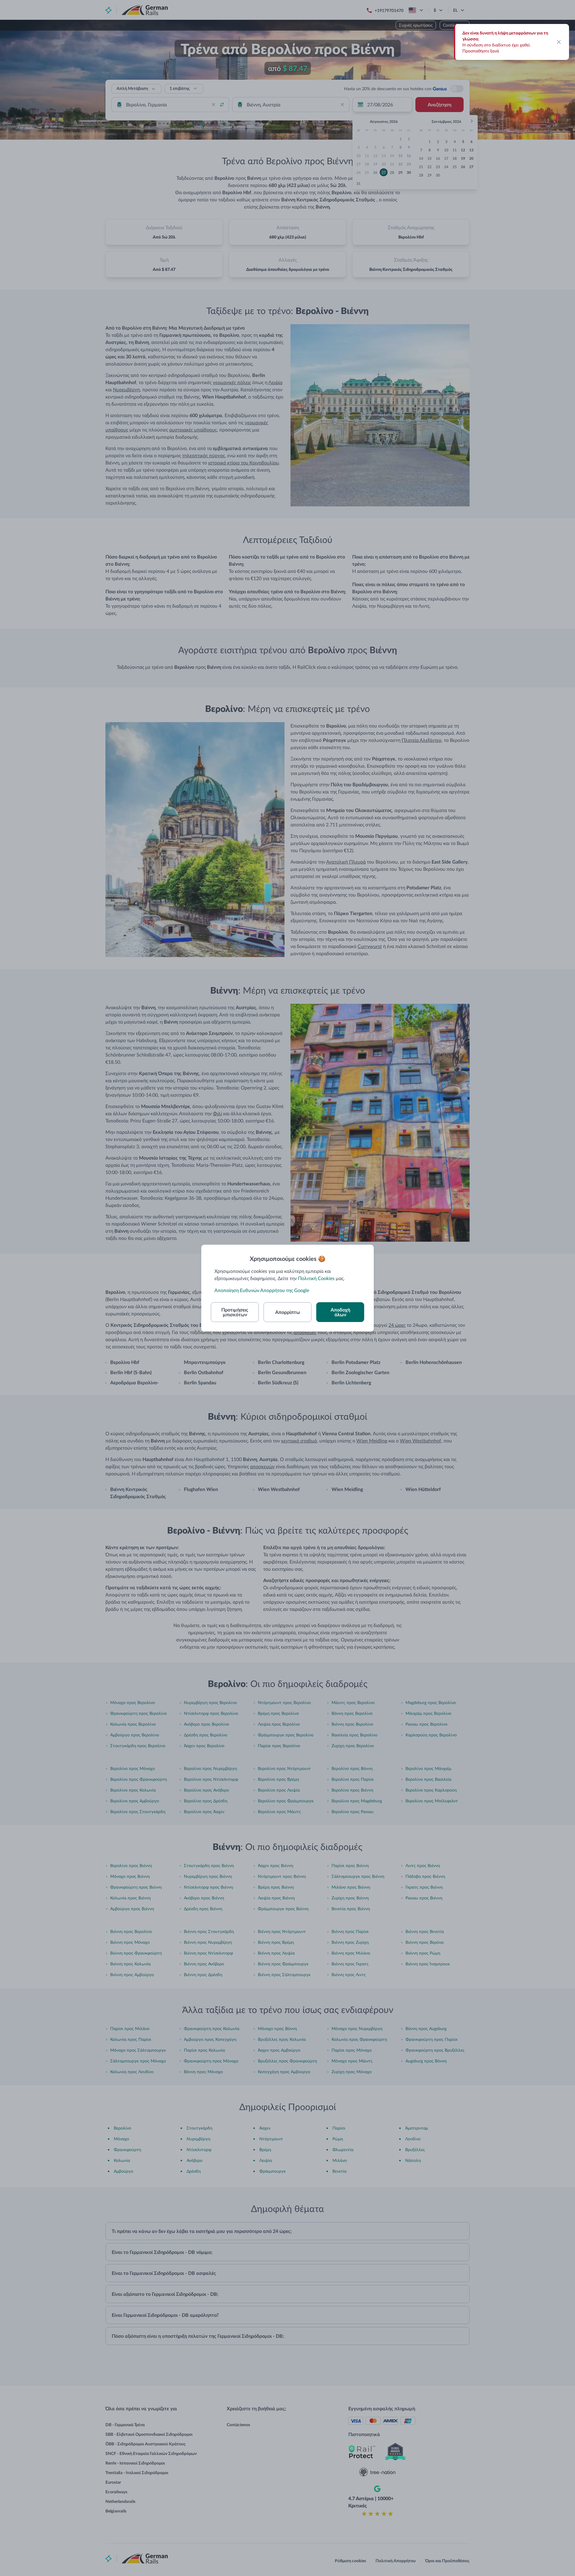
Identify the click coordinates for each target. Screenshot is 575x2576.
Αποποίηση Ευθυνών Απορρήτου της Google (262, 1290)
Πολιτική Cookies (316, 1278)
